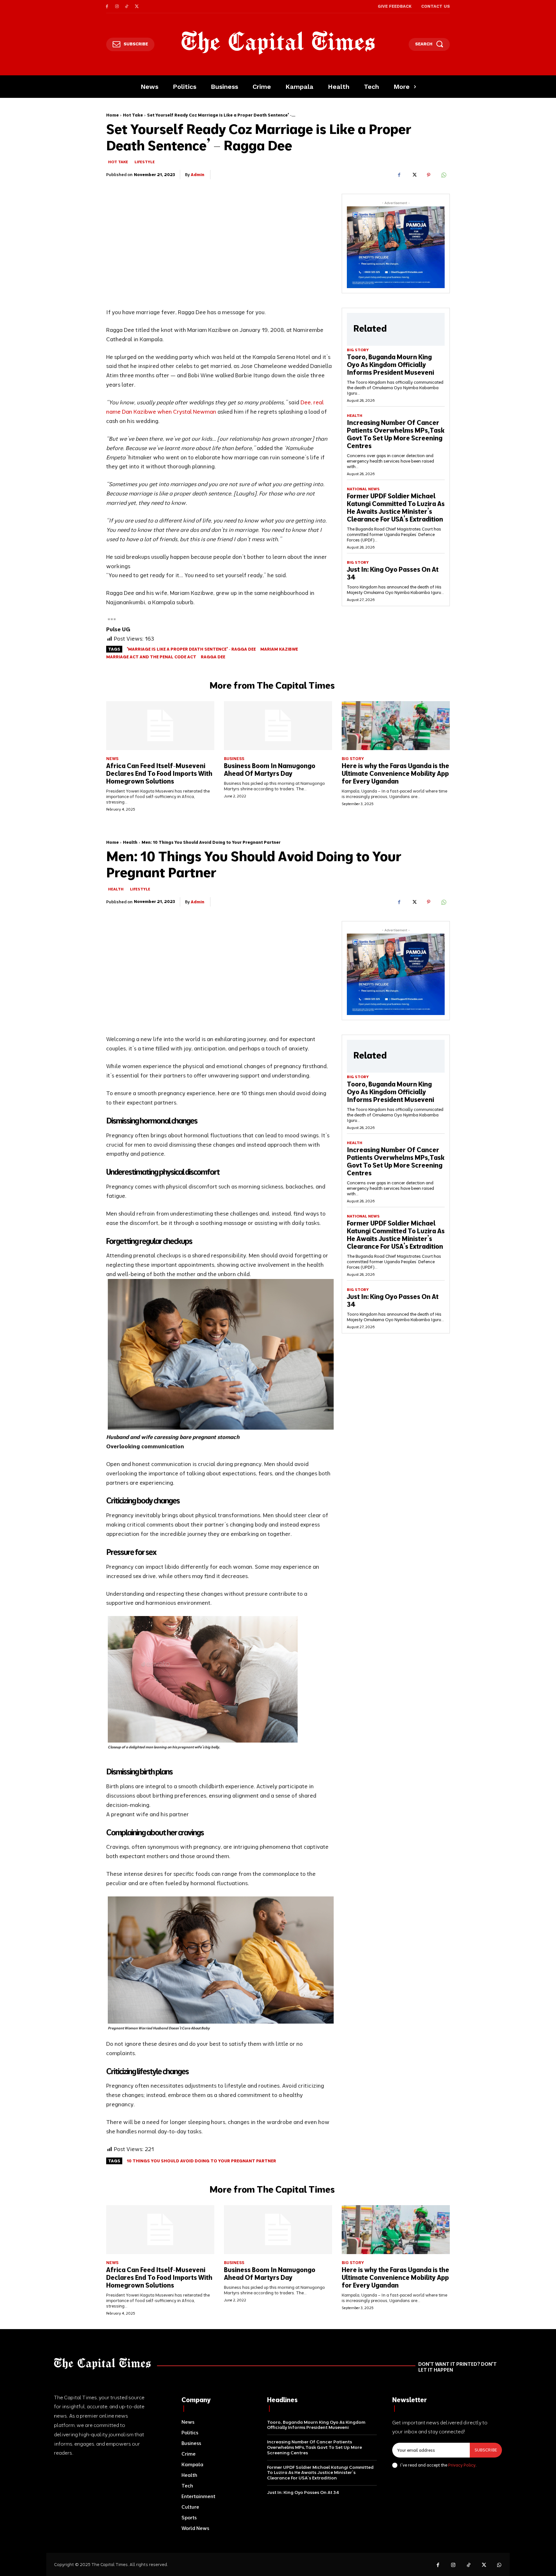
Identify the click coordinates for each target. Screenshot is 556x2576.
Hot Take (133, 115)
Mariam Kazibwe (279, 649)
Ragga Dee (213, 657)
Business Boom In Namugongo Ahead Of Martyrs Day (270, 770)
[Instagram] (117, 7)
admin (198, 174)
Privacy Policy (462, 2465)
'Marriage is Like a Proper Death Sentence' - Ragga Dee (191, 649)
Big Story (358, 350)
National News (363, 489)
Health (355, 416)
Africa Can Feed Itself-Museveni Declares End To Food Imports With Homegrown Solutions (159, 773)
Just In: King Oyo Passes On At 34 (393, 573)
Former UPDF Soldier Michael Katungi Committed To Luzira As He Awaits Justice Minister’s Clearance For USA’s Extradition (396, 508)
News (112, 759)
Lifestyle (145, 162)
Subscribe (486, 2450)
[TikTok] (127, 7)
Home (112, 115)
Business (234, 759)
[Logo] (278, 43)
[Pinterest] (429, 175)
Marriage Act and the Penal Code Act (151, 657)
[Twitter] (137, 7)
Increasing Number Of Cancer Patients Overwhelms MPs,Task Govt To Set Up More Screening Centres (396, 434)
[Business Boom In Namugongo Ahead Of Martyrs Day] (278, 725)
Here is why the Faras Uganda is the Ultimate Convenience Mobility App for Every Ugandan (395, 773)
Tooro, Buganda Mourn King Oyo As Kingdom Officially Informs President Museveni (390, 365)
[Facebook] (107, 7)
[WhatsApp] (443, 175)
